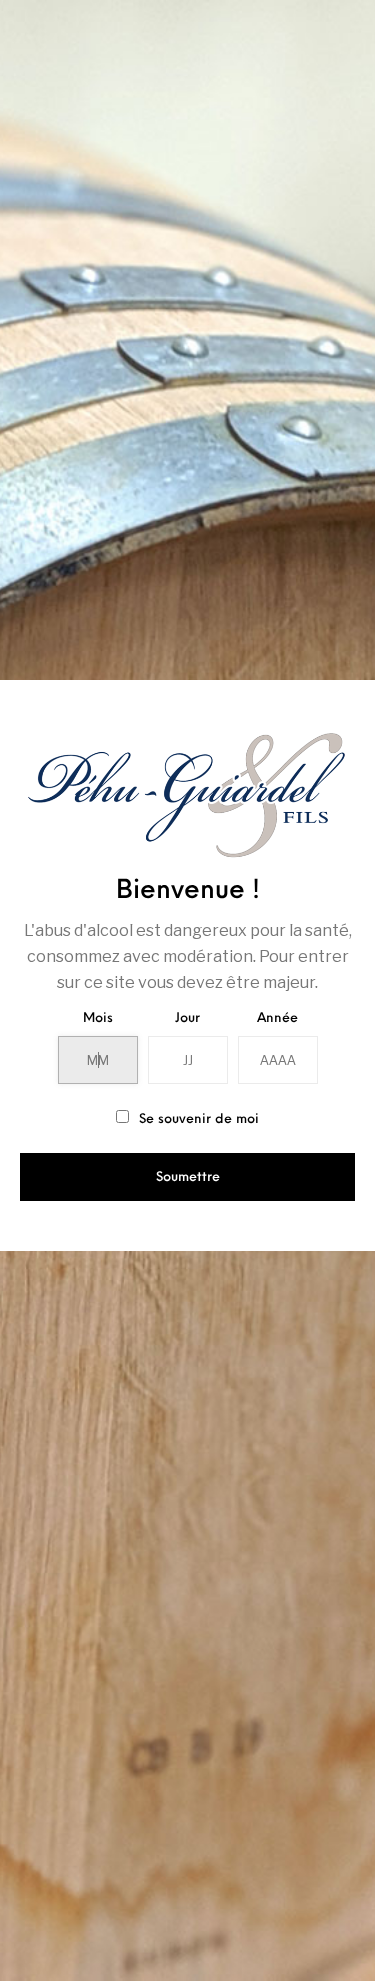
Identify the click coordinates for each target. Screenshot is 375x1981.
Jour (187, 1018)
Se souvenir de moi (197, 1119)
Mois (98, 1018)
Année (277, 1018)
